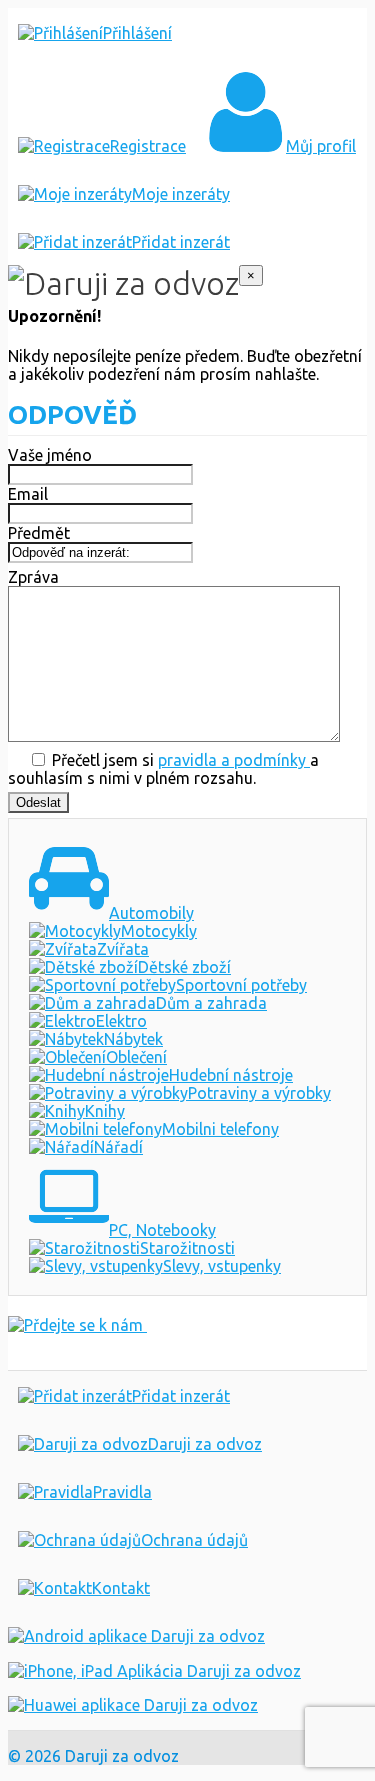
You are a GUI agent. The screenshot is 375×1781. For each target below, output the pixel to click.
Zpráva (33, 577)
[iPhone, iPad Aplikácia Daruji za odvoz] (154, 1671)
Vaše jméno (50, 455)
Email (28, 494)
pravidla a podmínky (234, 760)
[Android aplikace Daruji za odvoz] (136, 1636)
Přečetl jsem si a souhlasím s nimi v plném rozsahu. (163, 769)
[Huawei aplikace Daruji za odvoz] (133, 1705)
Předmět (39, 533)
